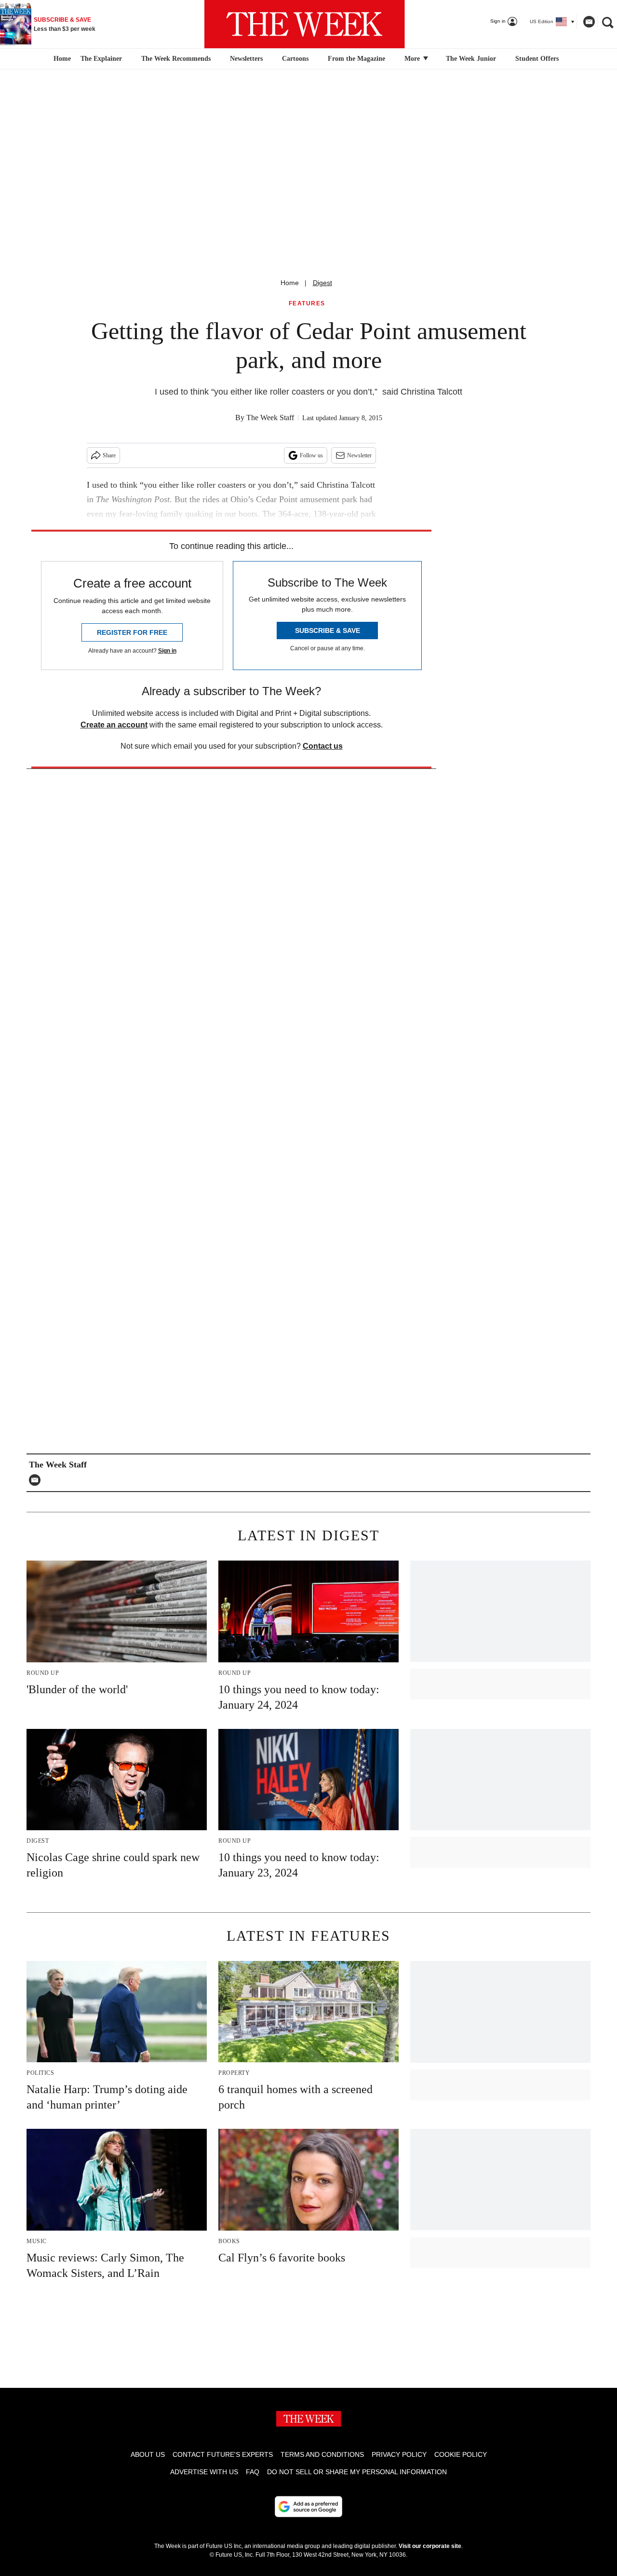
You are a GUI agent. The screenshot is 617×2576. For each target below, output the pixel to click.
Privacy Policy (399, 2454)
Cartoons (295, 59)
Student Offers (537, 59)
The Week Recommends (176, 59)
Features (307, 304)
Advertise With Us (204, 2472)
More (413, 59)
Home (290, 283)
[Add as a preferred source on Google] (308, 2507)
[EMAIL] (37, 1480)
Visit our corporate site (430, 2546)
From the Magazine (356, 59)
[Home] (61, 59)
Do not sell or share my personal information (357, 2472)
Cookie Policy (461, 2454)
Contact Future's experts (223, 2454)
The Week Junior (471, 59)
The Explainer (101, 59)
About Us (148, 2454)
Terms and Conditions (322, 2454)
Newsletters (246, 59)
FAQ (253, 2472)
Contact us (323, 746)
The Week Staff (270, 418)
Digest (322, 283)
